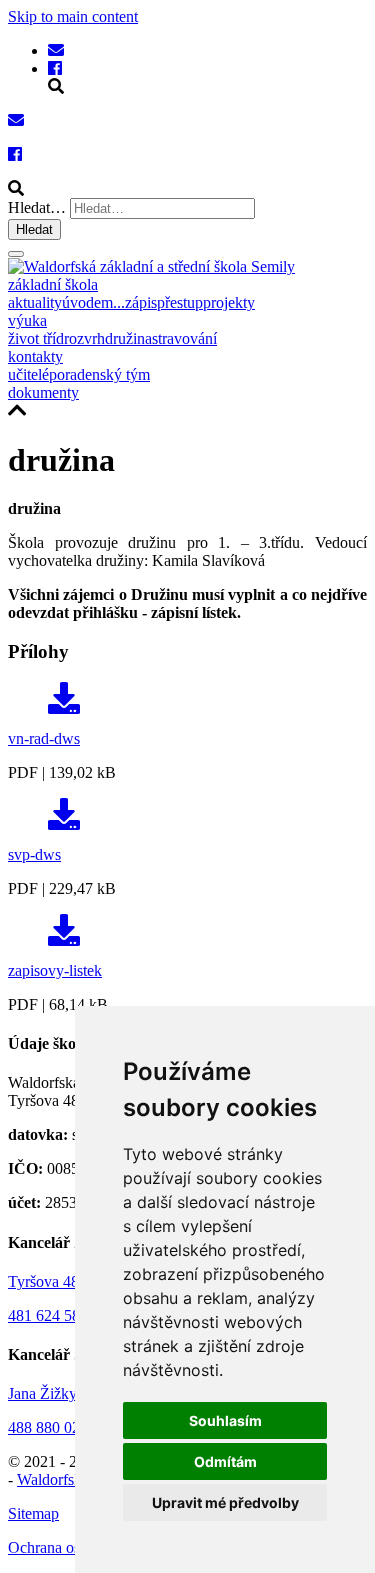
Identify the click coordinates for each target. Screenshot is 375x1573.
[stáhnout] (64, 704)
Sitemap (33, 1513)
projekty (229, 302)
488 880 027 (48, 1427)
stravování (184, 338)
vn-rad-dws (44, 738)
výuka (27, 320)
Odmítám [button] (225, 1461)
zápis (141, 302)
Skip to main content (73, 16)
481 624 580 (48, 1315)
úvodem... (93, 302)
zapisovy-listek (55, 970)
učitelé (28, 374)
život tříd (36, 338)
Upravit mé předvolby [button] (225, 1502)
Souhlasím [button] (225, 1420)
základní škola (53, 284)
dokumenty (43, 392)
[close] (16, 254)
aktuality (35, 302)
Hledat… (37, 207)
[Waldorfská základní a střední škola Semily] (56, 50)
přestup (180, 302)
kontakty (35, 356)
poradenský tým (99, 374)
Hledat (34, 229)
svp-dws (34, 854)
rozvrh (84, 338)
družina (128, 338)
